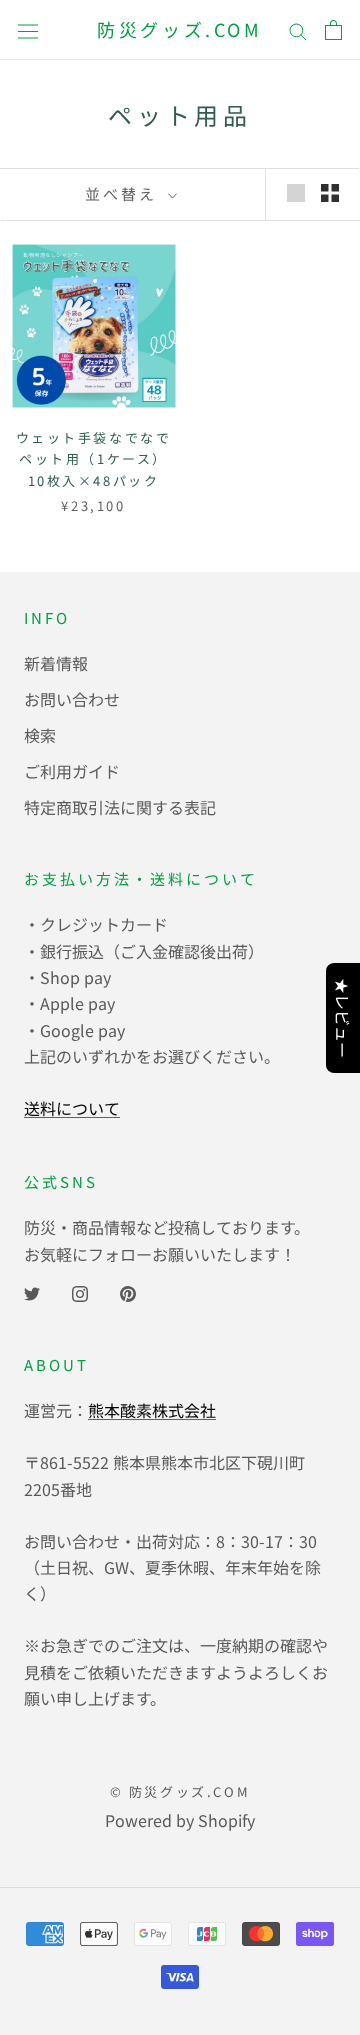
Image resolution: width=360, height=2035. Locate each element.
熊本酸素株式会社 (152, 1410)
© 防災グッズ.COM (180, 1791)
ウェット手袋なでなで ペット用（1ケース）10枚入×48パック (94, 459)
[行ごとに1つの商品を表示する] (296, 192)
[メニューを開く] (28, 30)
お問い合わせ (72, 699)
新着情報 (56, 663)
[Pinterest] (128, 1291)
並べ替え (124, 193)
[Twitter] (32, 1291)
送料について (72, 1108)
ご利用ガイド (72, 771)
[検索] (298, 29)
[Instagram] (80, 1291)
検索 (40, 735)
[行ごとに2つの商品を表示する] (330, 192)
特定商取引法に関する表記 (120, 807)
